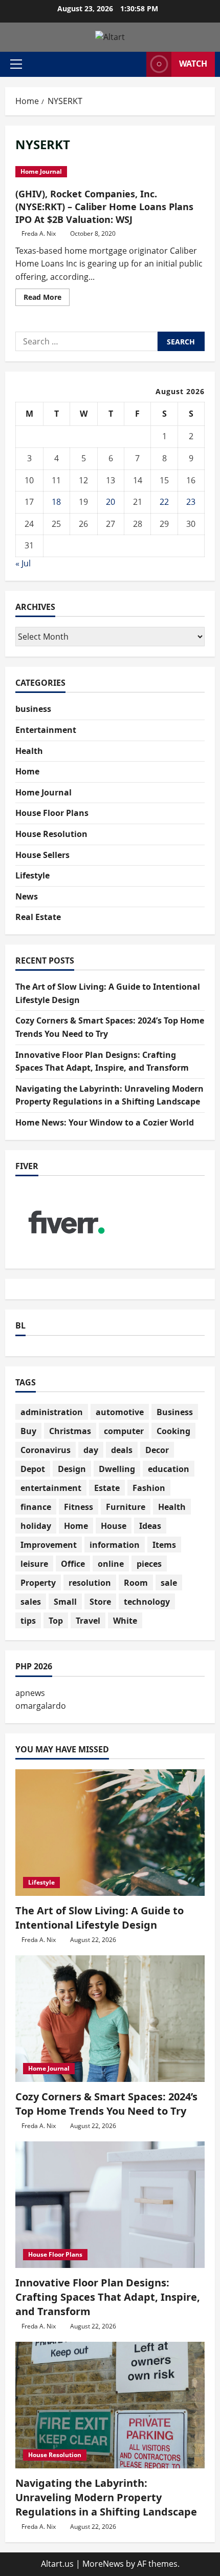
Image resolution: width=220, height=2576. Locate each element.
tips (28, 1621)
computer (124, 1431)
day (91, 1450)
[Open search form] (134, 64)
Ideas (150, 1526)
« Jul (23, 563)
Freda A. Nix (39, 233)
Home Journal (41, 171)
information (115, 1545)
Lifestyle (32, 875)
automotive (120, 1412)
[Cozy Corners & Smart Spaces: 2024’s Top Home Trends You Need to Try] (110, 2019)
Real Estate (38, 917)
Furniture (126, 1507)
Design (72, 1469)
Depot (33, 1469)
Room (136, 1583)
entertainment (51, 1488)
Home (27, 771)
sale (169, 1583)
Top (56, 1621)
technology (147, 1602)
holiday (36, 1526)
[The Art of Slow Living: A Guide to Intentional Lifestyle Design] (110, 1833)
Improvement (49, 1545)
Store (100, 1602)
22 (164, 502)
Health (29, 751)
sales (31, 1602)
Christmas (70, 1431)
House (114, 1526)
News (27, 896)
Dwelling (117, 1469)
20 (111, 502)
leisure (34, 1564)
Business (175, 1412)
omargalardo (41, 1706)
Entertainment (46, 730)
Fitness (79, 1507)
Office (73, 1564)
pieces (149, 1564)
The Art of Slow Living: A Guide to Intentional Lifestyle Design (100, 1918)
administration (52, 1412)
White (125, 1621)
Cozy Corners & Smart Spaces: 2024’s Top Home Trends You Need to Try (106, 2104)
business (33, 709)
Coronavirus (46, 1450)
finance (36, 1507)
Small (65, 1602)
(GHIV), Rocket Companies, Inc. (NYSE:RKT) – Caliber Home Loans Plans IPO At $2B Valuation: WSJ (104, 207)
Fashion (149, 1488)
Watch (193, 64)
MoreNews (103, 2564)
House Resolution (51, 834)
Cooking (173, 1431)
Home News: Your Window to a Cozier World (105, 1122)
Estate (107, 1488)
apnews (30, 1693)
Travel (88, 1621)
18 (56, 502)
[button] (16, 64)
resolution (90, 1583)
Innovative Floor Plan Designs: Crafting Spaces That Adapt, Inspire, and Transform (108, 2297)
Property (38, 1583)
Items (164, 1545)
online (111, 1564)
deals (122, 1450)
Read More (47, 299)
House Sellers (42, 855)
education (169, 1469)
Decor (157, 1450)
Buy (28, 1431)
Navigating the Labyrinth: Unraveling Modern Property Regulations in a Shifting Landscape (106, 2497)
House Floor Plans (52, 813)
